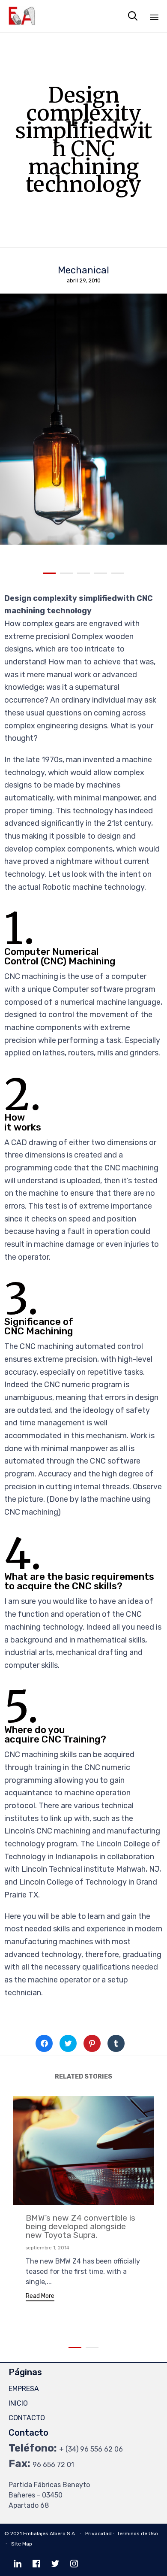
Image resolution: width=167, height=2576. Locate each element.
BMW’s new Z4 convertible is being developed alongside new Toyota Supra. (81, 2226)
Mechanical (83, 270)
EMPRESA (24, 2389)
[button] (40, 2297)
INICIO (18, 2403)
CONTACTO (27, 2418)
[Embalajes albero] (22, 16)
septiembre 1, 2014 (48, 2248)
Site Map (22, 2544)
